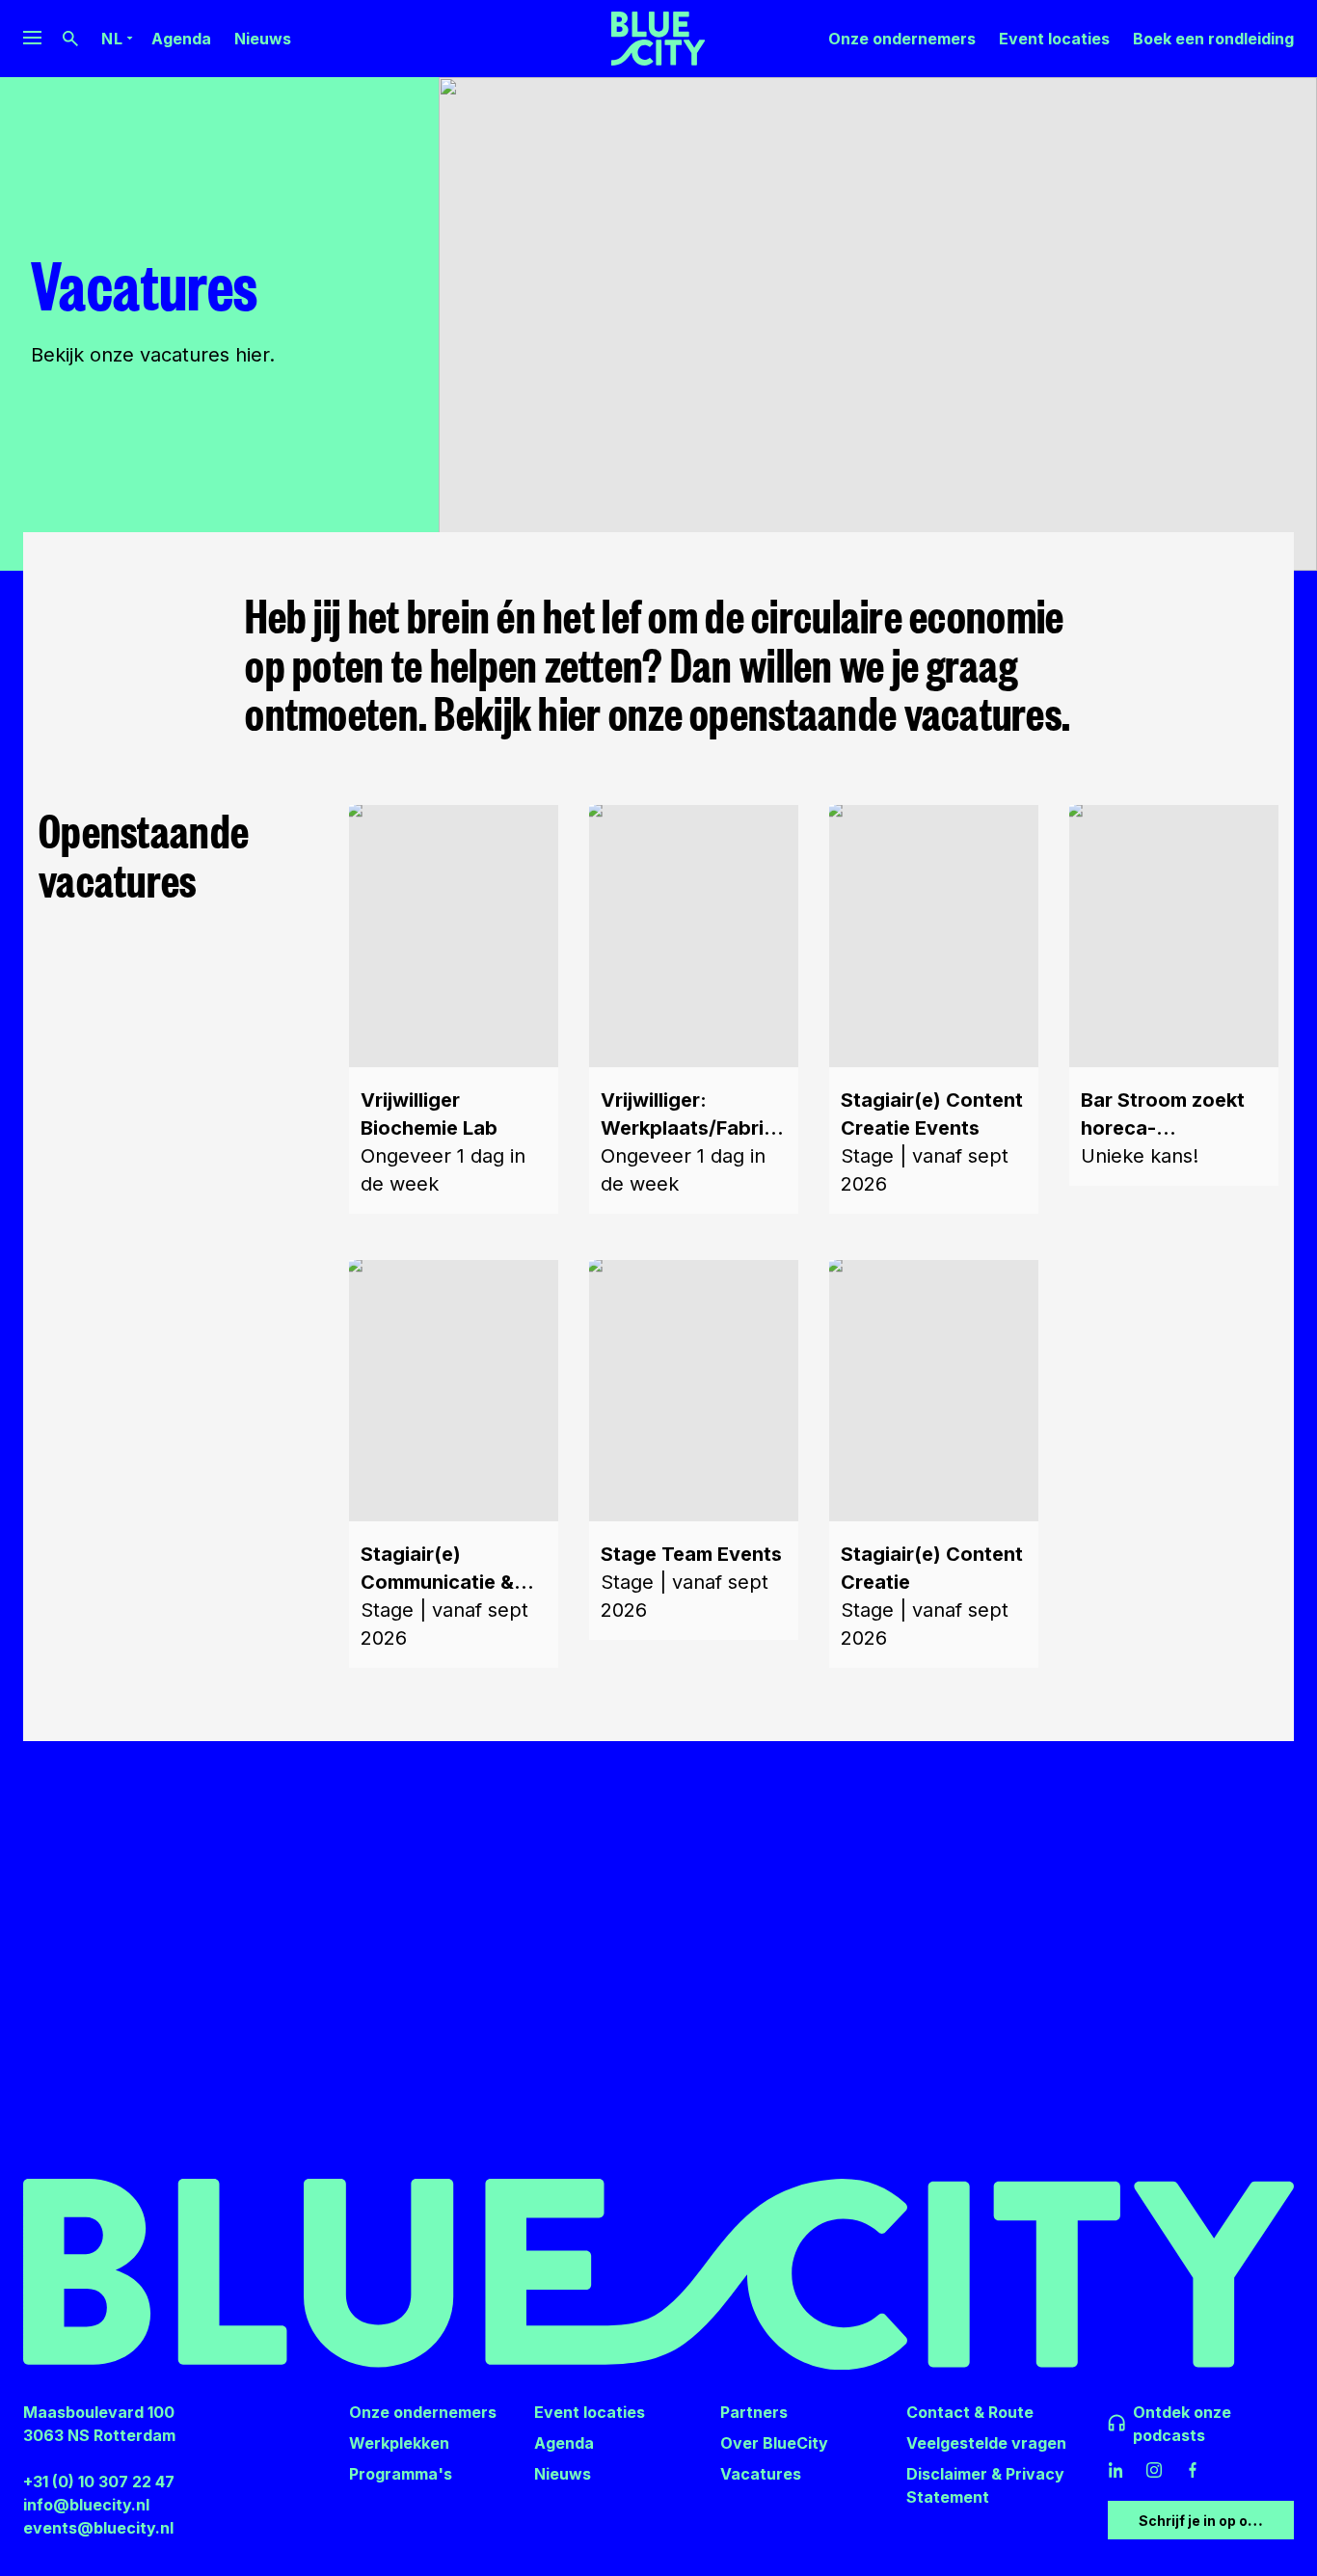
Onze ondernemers (902, 39)
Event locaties (1054, 39)
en (112, 56)
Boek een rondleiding (1213, 39)
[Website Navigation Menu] (32, 39)
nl (112, 39)
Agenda (181, 39)
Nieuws (263, 39)
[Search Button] (70, 39)
